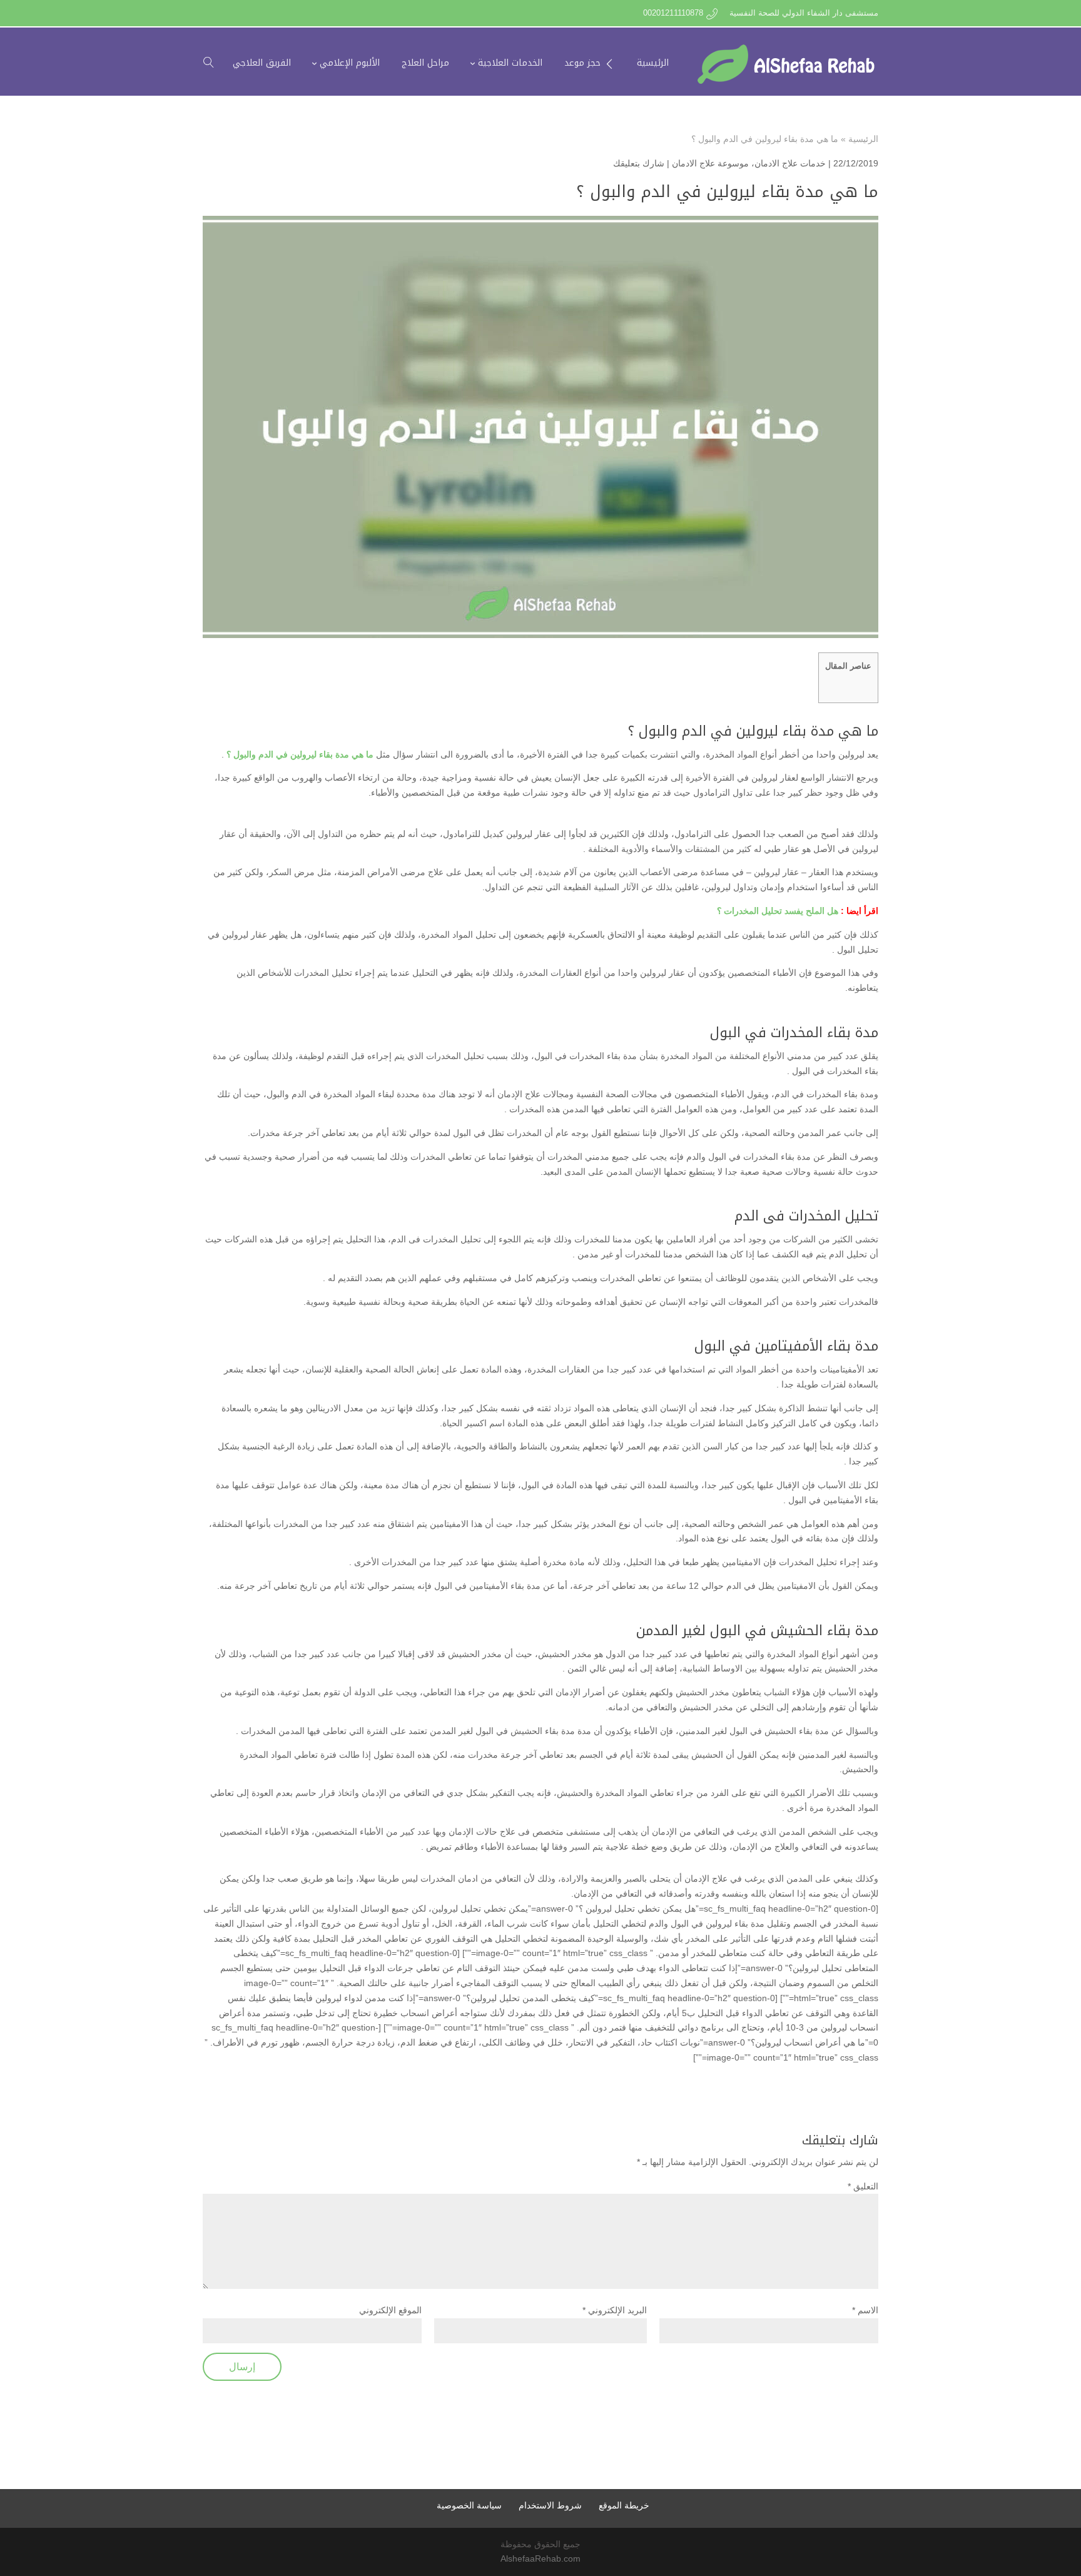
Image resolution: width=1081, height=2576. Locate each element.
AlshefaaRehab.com (540, 2558)
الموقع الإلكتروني (390, 2310)
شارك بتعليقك (639, 163)
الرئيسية (863, 139)
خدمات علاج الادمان (790, 163)
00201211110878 (673, 13)
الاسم (865, 2310)
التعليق (863, 2186)
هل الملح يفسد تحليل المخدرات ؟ (778, 911)
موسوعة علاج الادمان (710, 163)
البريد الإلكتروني (615, 2310)
